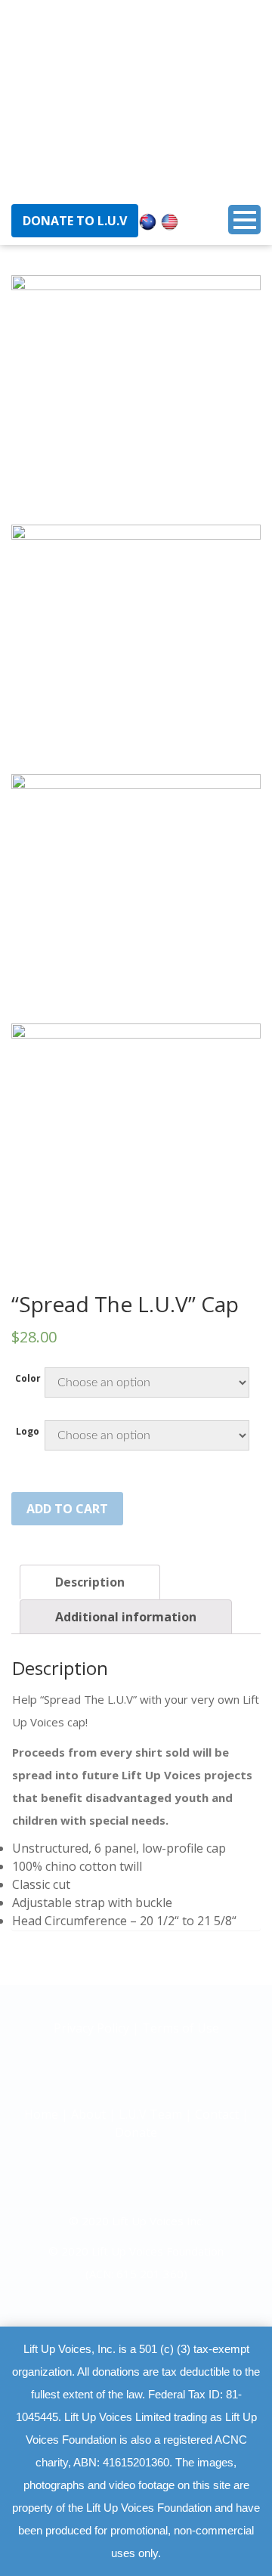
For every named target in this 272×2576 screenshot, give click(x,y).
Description (90, 1582)
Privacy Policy (93, 2028)
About (88, 2114)
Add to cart (67, 1509)
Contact (217, 2114)
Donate (136, 2132)
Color (28, 1379)
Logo (28, 1432)
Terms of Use (181, 2028)
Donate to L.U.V (75, 221)
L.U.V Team (150, 2114)
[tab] (90, 1582)
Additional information (126, 1617)
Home (41, 2114)
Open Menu (244, 220)
